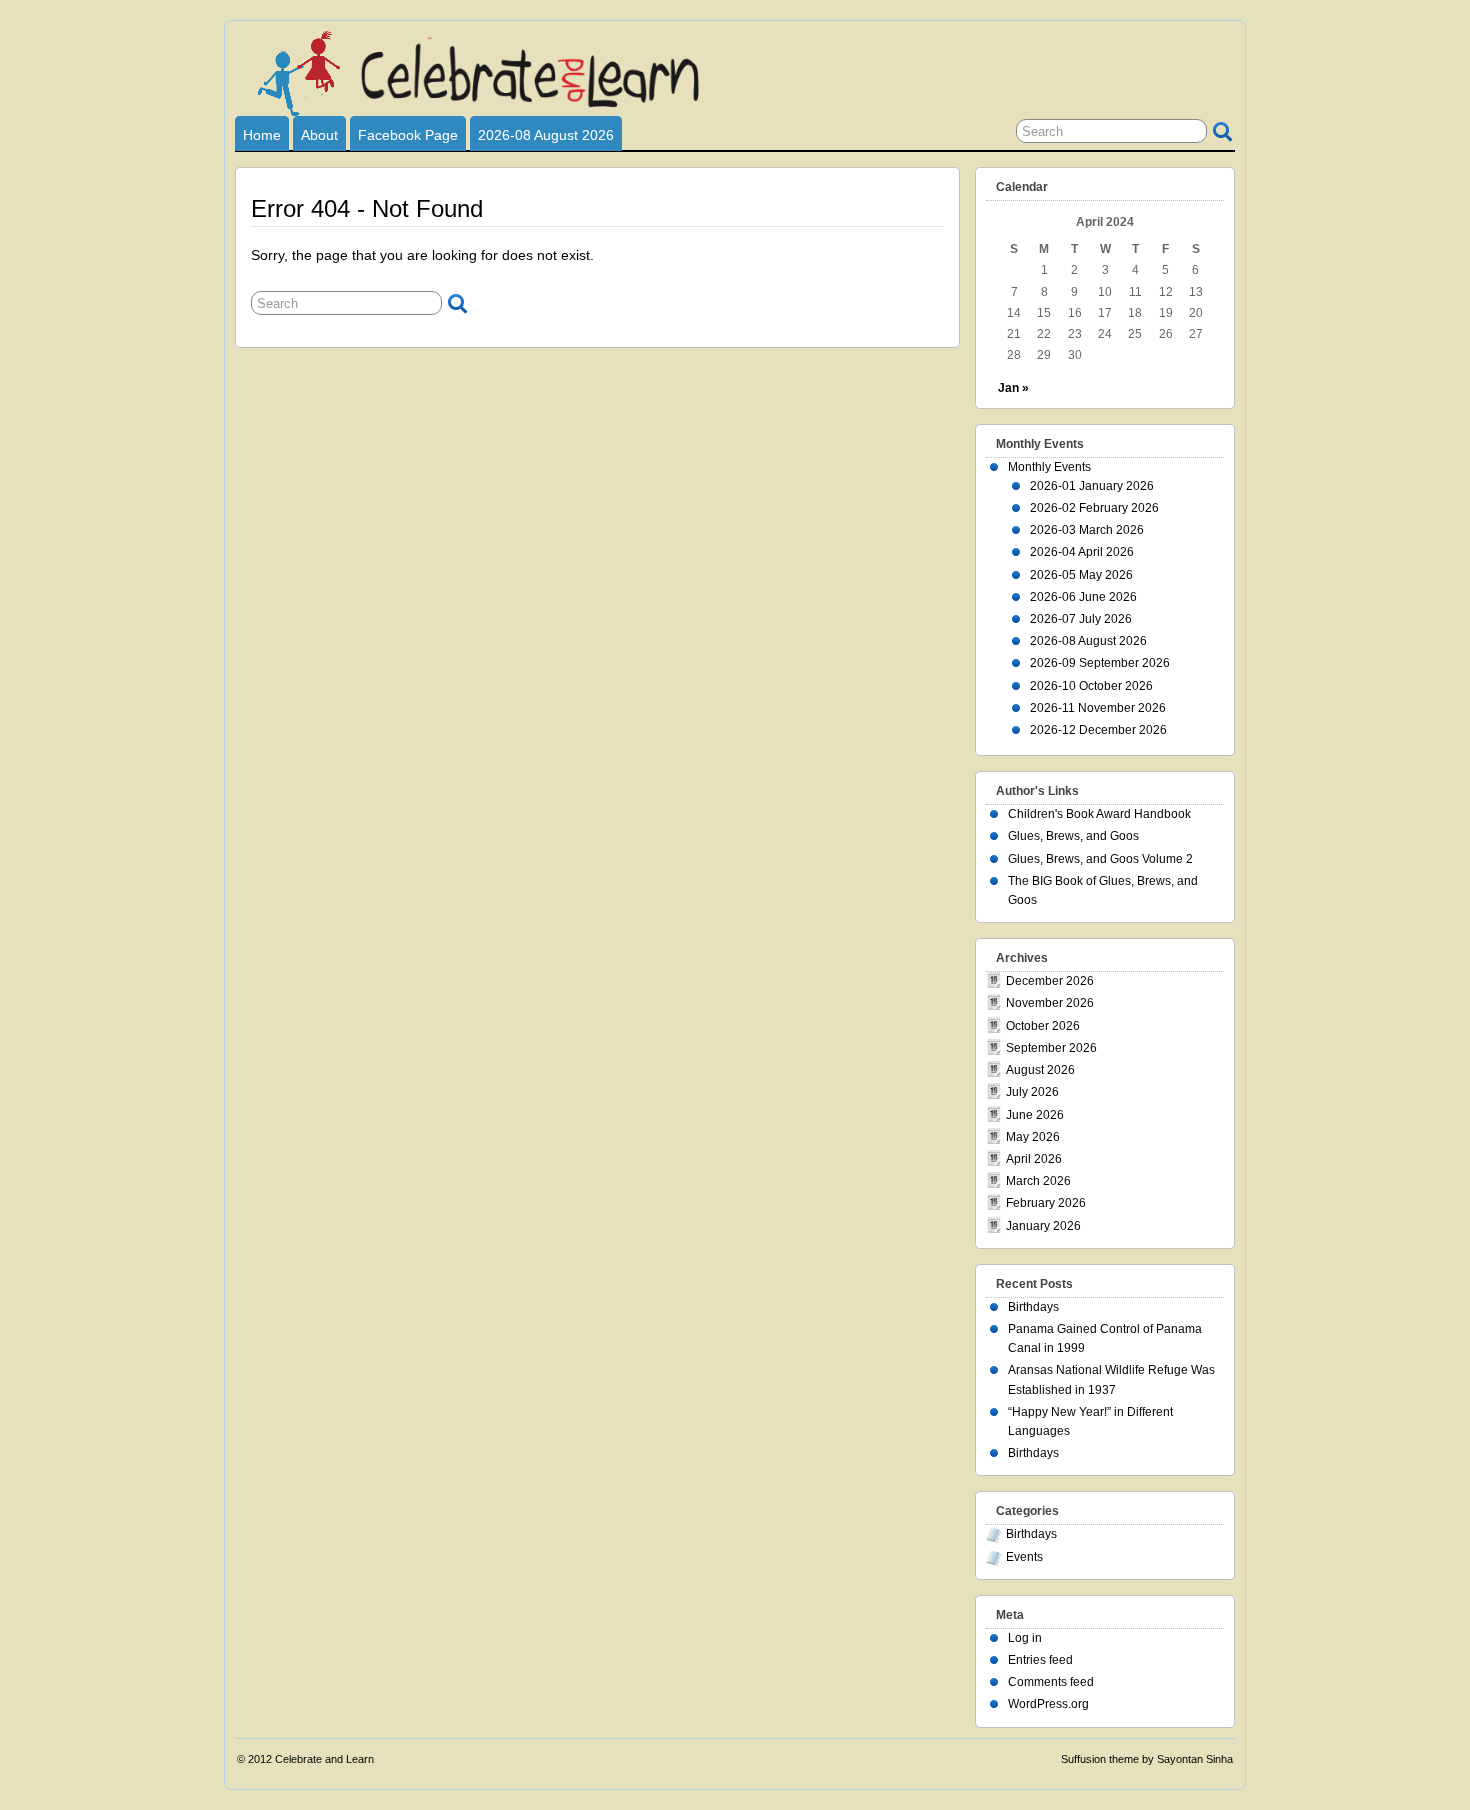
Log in (1025, 1638)
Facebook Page (408, 135)
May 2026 (1033, 1137)
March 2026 (1038, 1181)
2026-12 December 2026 (1098, 730)
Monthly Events (1049, 467)
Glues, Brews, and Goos (1073, 836)
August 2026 (1040, 1070)
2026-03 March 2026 (1087, 530)
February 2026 (1046, 1203)
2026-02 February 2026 (1094, 508)
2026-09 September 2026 (1100, 663)
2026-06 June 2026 (1083, 597)
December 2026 (1050, 981)
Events (1024, 1557)
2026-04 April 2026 (1082, 552)
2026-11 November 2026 (1098, 708)
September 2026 (1051, 1048)
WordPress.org (1048, 1704)
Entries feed (1040, 1660)
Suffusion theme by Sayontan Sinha (1147, 1759)
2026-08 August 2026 (546, 135)
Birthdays (1033, 1307)
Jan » (1013, 388)
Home (262, 135)
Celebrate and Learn (324, 1759)
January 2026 (1043, 1226)
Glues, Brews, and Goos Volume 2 (1100, 859)
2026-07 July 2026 (1081, 619)
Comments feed (1051, 1682)
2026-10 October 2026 (1091, 686)
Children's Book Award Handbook (1099, 814)
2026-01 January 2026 (1092, 486)
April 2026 (1034, 1159)
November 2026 (1050, 1003)
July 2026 (1032, 1092)
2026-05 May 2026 (1081, 575)
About (319, 135)
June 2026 (1035, 1115)
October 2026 (1043, 1026)
